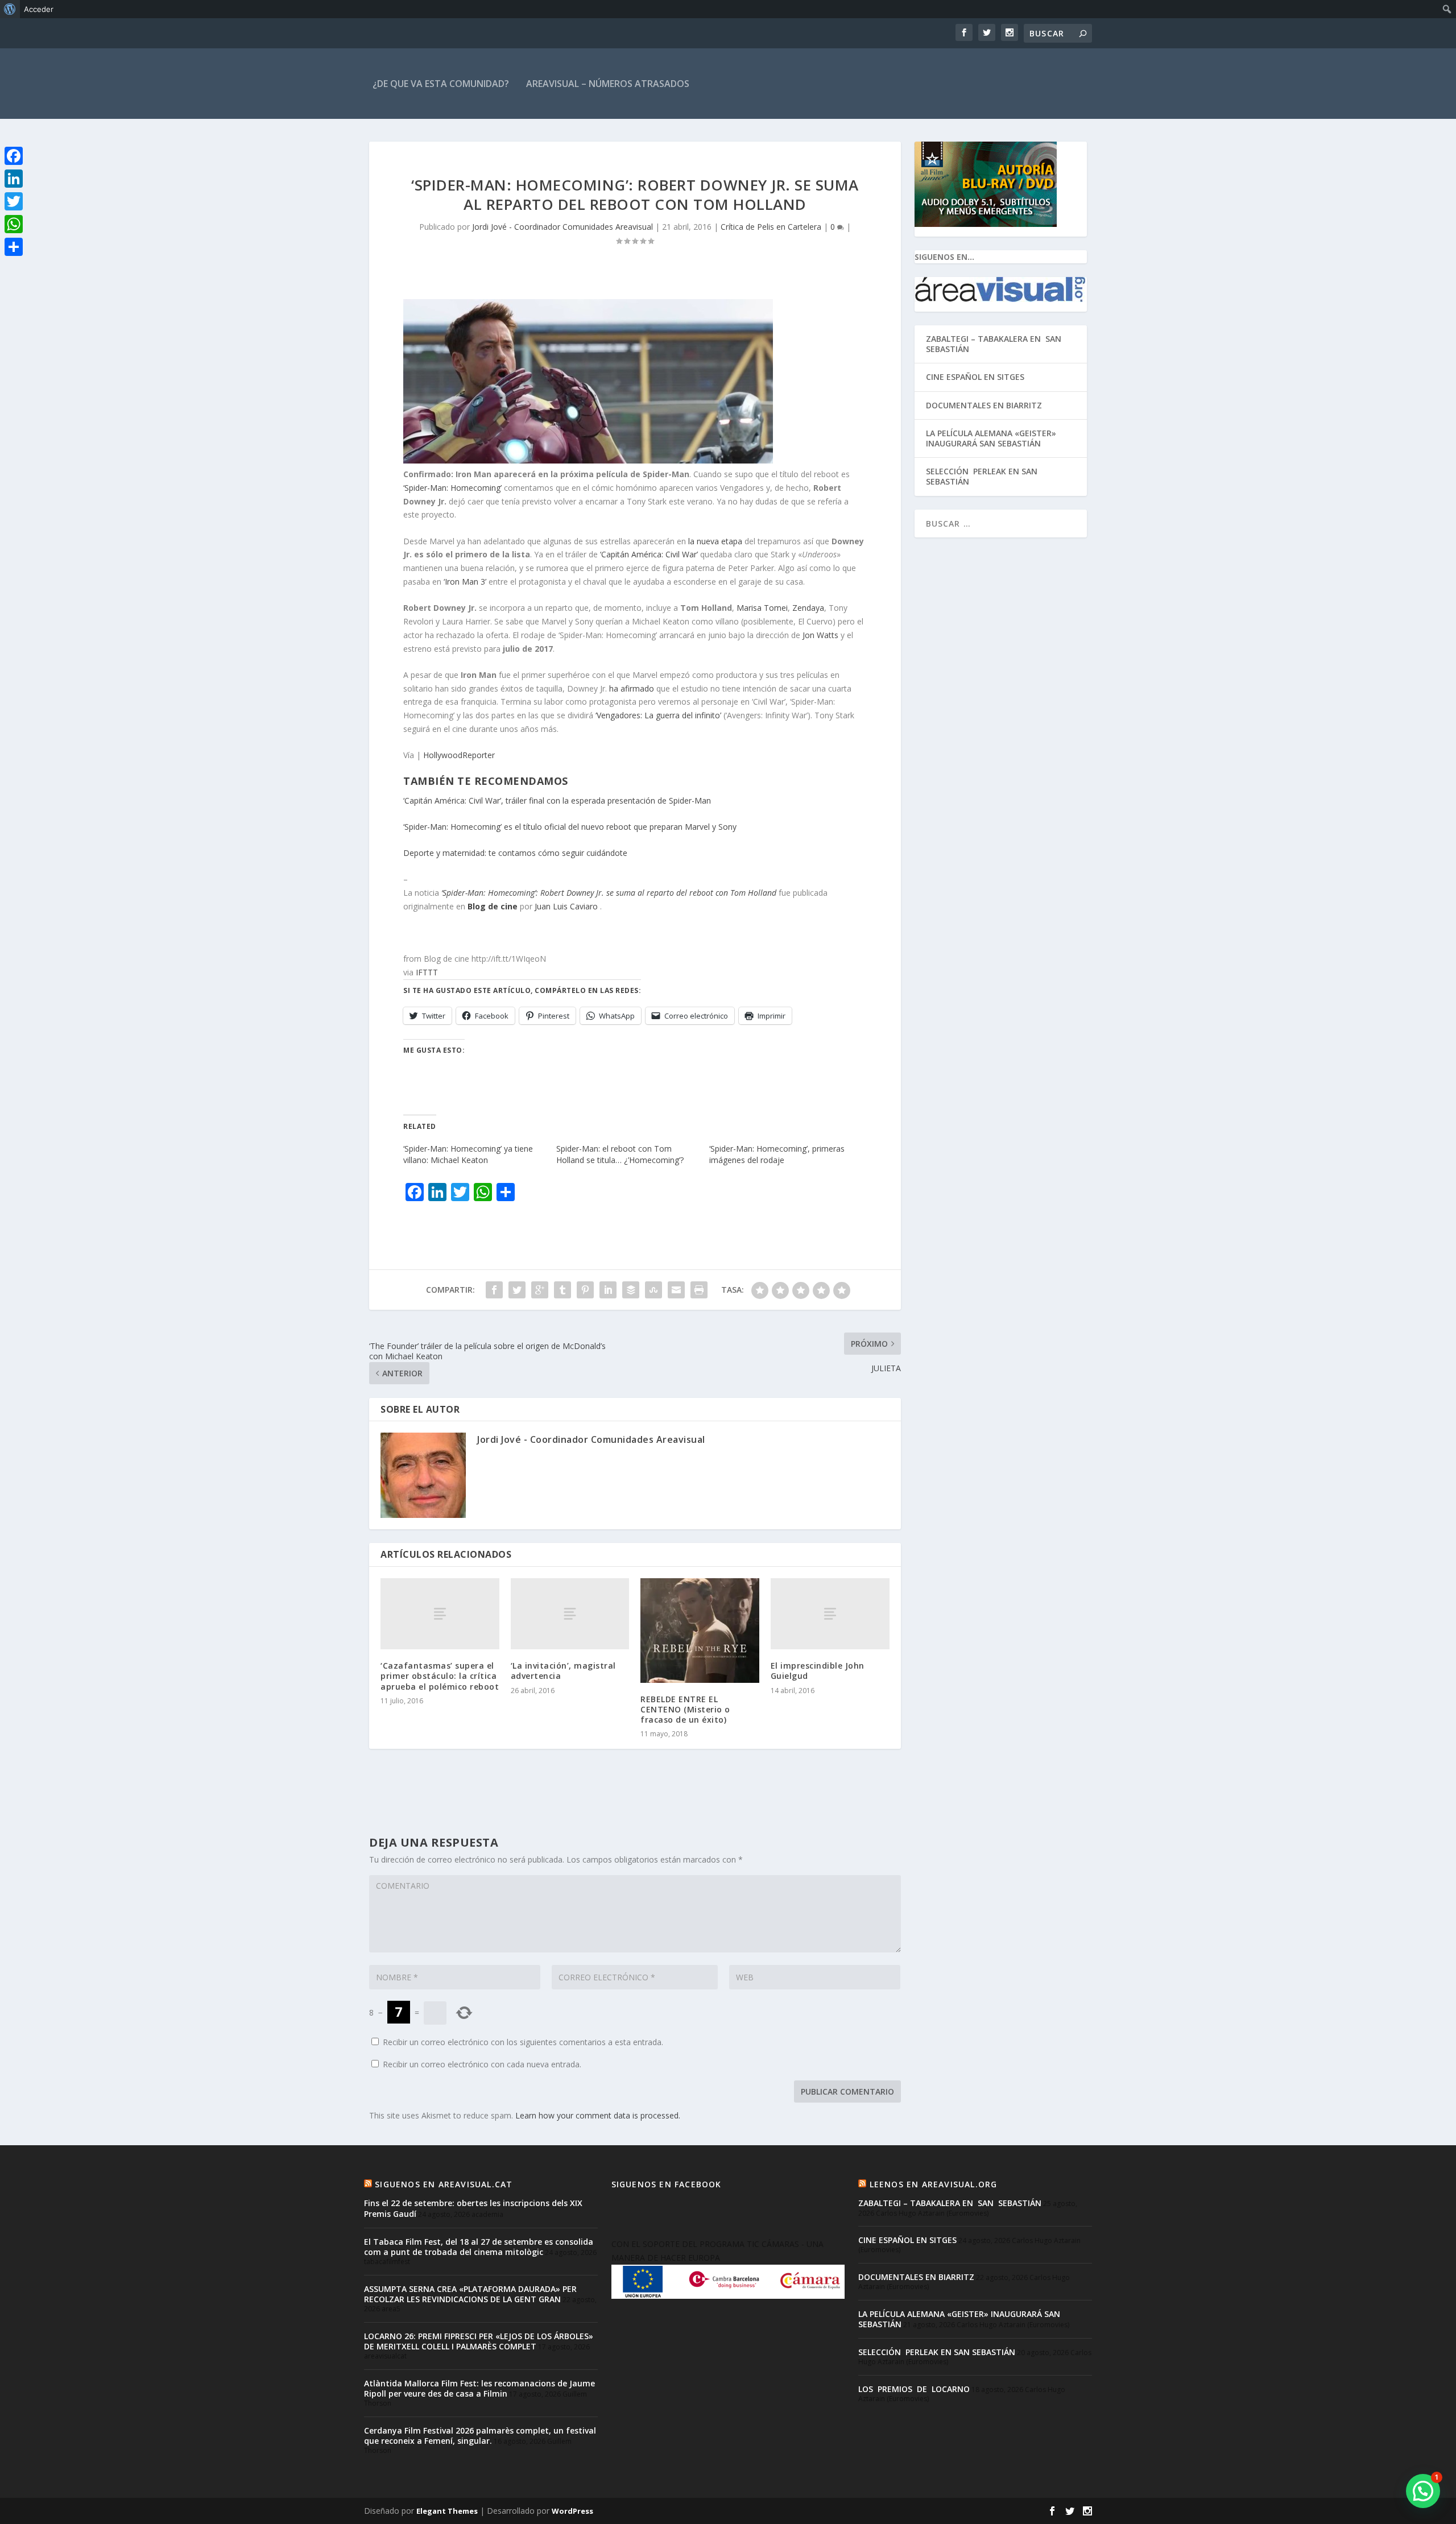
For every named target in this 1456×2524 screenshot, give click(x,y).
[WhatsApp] (14, 224)
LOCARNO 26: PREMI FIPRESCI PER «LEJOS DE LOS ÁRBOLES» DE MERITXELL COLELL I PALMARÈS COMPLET (479, 2341)
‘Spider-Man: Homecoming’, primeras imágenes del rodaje (777, 1154)
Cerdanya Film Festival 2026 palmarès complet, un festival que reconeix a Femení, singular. (480, 2436)
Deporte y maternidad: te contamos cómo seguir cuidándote (515, 853)
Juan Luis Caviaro (566, 906)
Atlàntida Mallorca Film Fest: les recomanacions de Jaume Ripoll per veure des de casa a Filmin (479, 2388)
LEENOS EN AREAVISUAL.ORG (934, 2184)
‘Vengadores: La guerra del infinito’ (658, 715)
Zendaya (808, 608)
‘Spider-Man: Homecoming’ (452, 488)
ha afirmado (632, 688)
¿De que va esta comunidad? (441, 84)
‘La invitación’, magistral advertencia (563, 1671)
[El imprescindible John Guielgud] (830, 1614)
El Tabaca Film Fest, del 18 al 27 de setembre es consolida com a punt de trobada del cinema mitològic (479, 2247)
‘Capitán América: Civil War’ (649, 554)
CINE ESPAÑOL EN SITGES (975, 377)
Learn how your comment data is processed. (598, 2115)
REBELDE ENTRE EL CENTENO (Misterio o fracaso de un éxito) (685, 1709)
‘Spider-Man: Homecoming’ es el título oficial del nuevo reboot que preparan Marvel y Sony (570, 827)
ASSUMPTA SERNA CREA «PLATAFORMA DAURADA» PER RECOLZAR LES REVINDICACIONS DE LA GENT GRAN (470, 2294)
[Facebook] (14, 156)
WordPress (572, 2511)
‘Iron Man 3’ (465, 582)
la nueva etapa (715, 541)
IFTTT (427, 972)
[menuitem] (10, 9)
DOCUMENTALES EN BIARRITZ (984, 405)
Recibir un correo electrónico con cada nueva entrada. (482, 2064)
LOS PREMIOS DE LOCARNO (914, 2389)
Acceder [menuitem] (39, 9)
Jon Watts (820, 635)
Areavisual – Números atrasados (608, 84)
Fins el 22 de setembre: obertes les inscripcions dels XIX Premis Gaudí (473, 2208)
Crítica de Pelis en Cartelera (771, 227)
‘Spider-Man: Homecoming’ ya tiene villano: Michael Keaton (468, 1154)
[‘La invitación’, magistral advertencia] (570, 1614)
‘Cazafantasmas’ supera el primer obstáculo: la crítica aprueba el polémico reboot (440, 1676)
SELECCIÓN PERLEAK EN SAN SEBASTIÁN (982, 476)
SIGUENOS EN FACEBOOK (667, 2184)
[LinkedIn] (14, 179)
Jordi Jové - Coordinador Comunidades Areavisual (562, 227)
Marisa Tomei (762, 608)
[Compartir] (14, 247)
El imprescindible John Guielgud (818, 1671)
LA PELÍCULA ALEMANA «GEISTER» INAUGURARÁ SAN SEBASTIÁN (991, 438)
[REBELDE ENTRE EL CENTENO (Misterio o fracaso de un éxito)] (700, 1631)
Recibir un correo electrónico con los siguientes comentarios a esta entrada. (523, 2042)
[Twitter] (14, 201)
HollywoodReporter (459, 755)
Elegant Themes (447, 2511)
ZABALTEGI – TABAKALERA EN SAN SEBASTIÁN (995, 344)
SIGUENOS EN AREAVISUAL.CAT (444, 2184)
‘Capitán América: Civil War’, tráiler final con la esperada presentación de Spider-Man (557, 800)
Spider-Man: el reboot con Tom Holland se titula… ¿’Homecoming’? (620, 1154)
